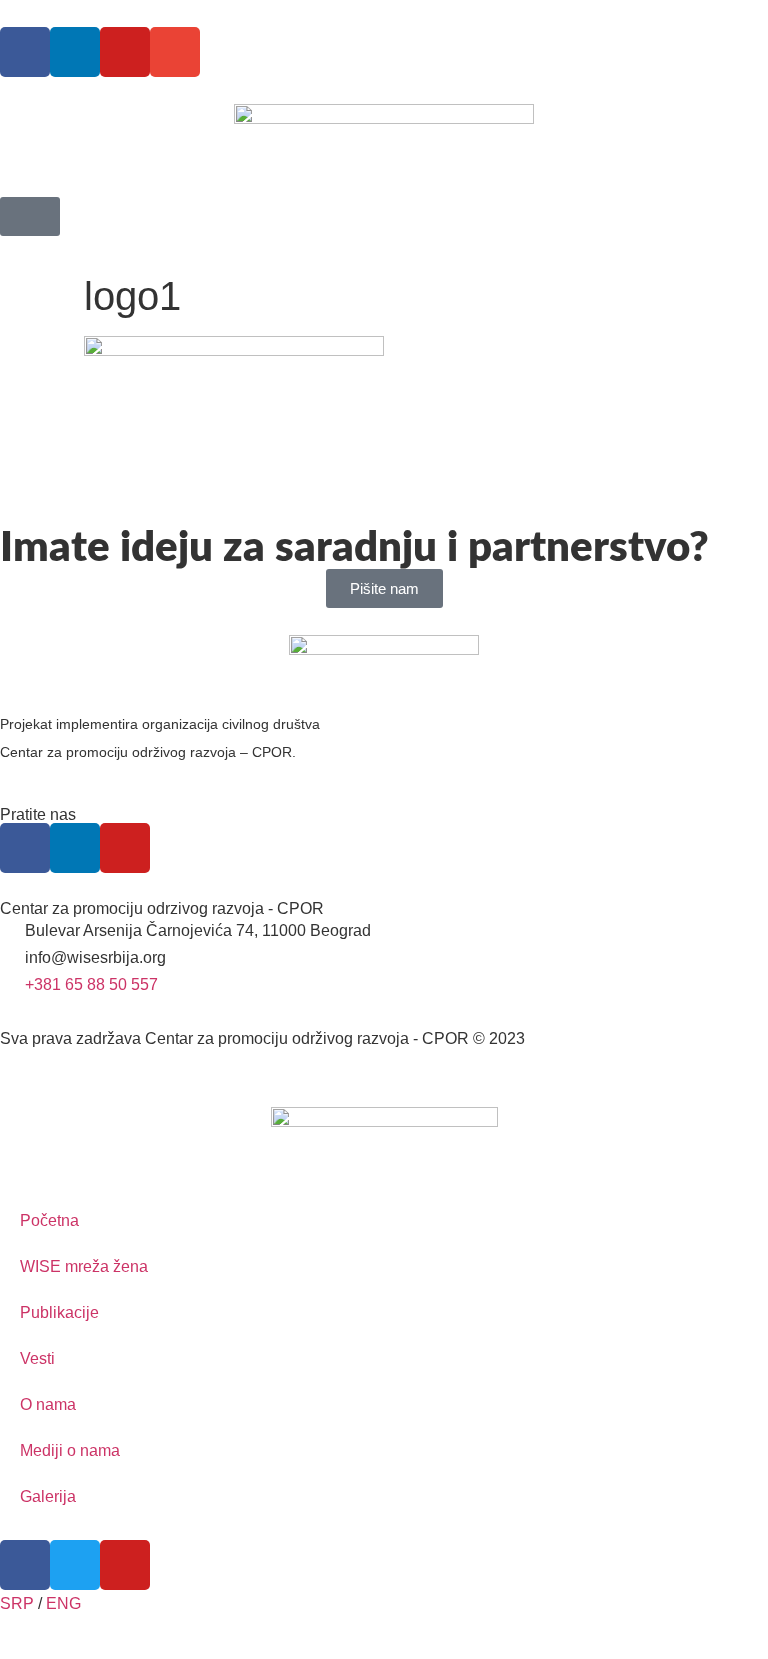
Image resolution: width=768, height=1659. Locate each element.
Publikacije (59, 1312)
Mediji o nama (70, 1450)
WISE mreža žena (84, 1266)
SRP (17, 1603)
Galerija (48, 1496)
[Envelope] (175, 52)
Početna (49, 1220)
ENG (63, 1603)
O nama (48, 1404)
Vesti (37, 1358)
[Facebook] (25, 52)
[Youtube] (125, 52)
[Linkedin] (75, 52)
